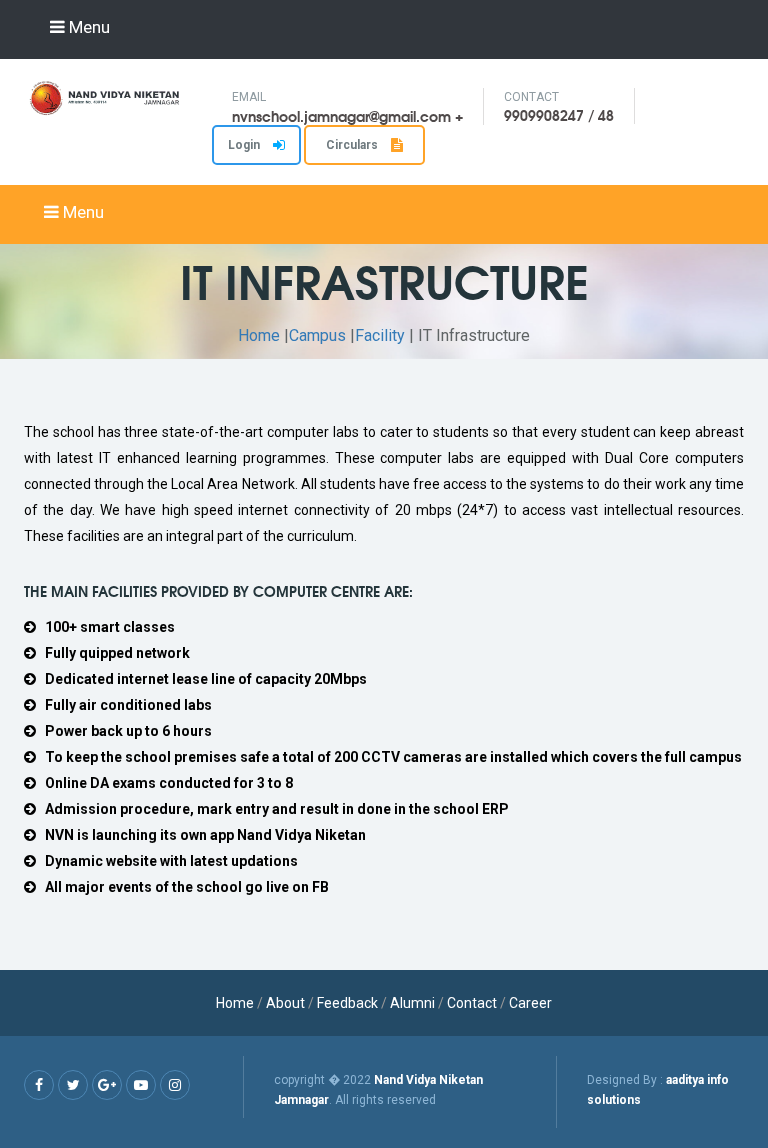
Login (245, 145)
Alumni (412, 1003)
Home (259, 335)
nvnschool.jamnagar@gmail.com (341, 116)
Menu (87, 27)
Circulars (353, 145)
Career (530, 1003)
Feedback (347, 1003)
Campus (317, 335)
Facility (380, 335)
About (285, 1003)
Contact (473, 1003)
